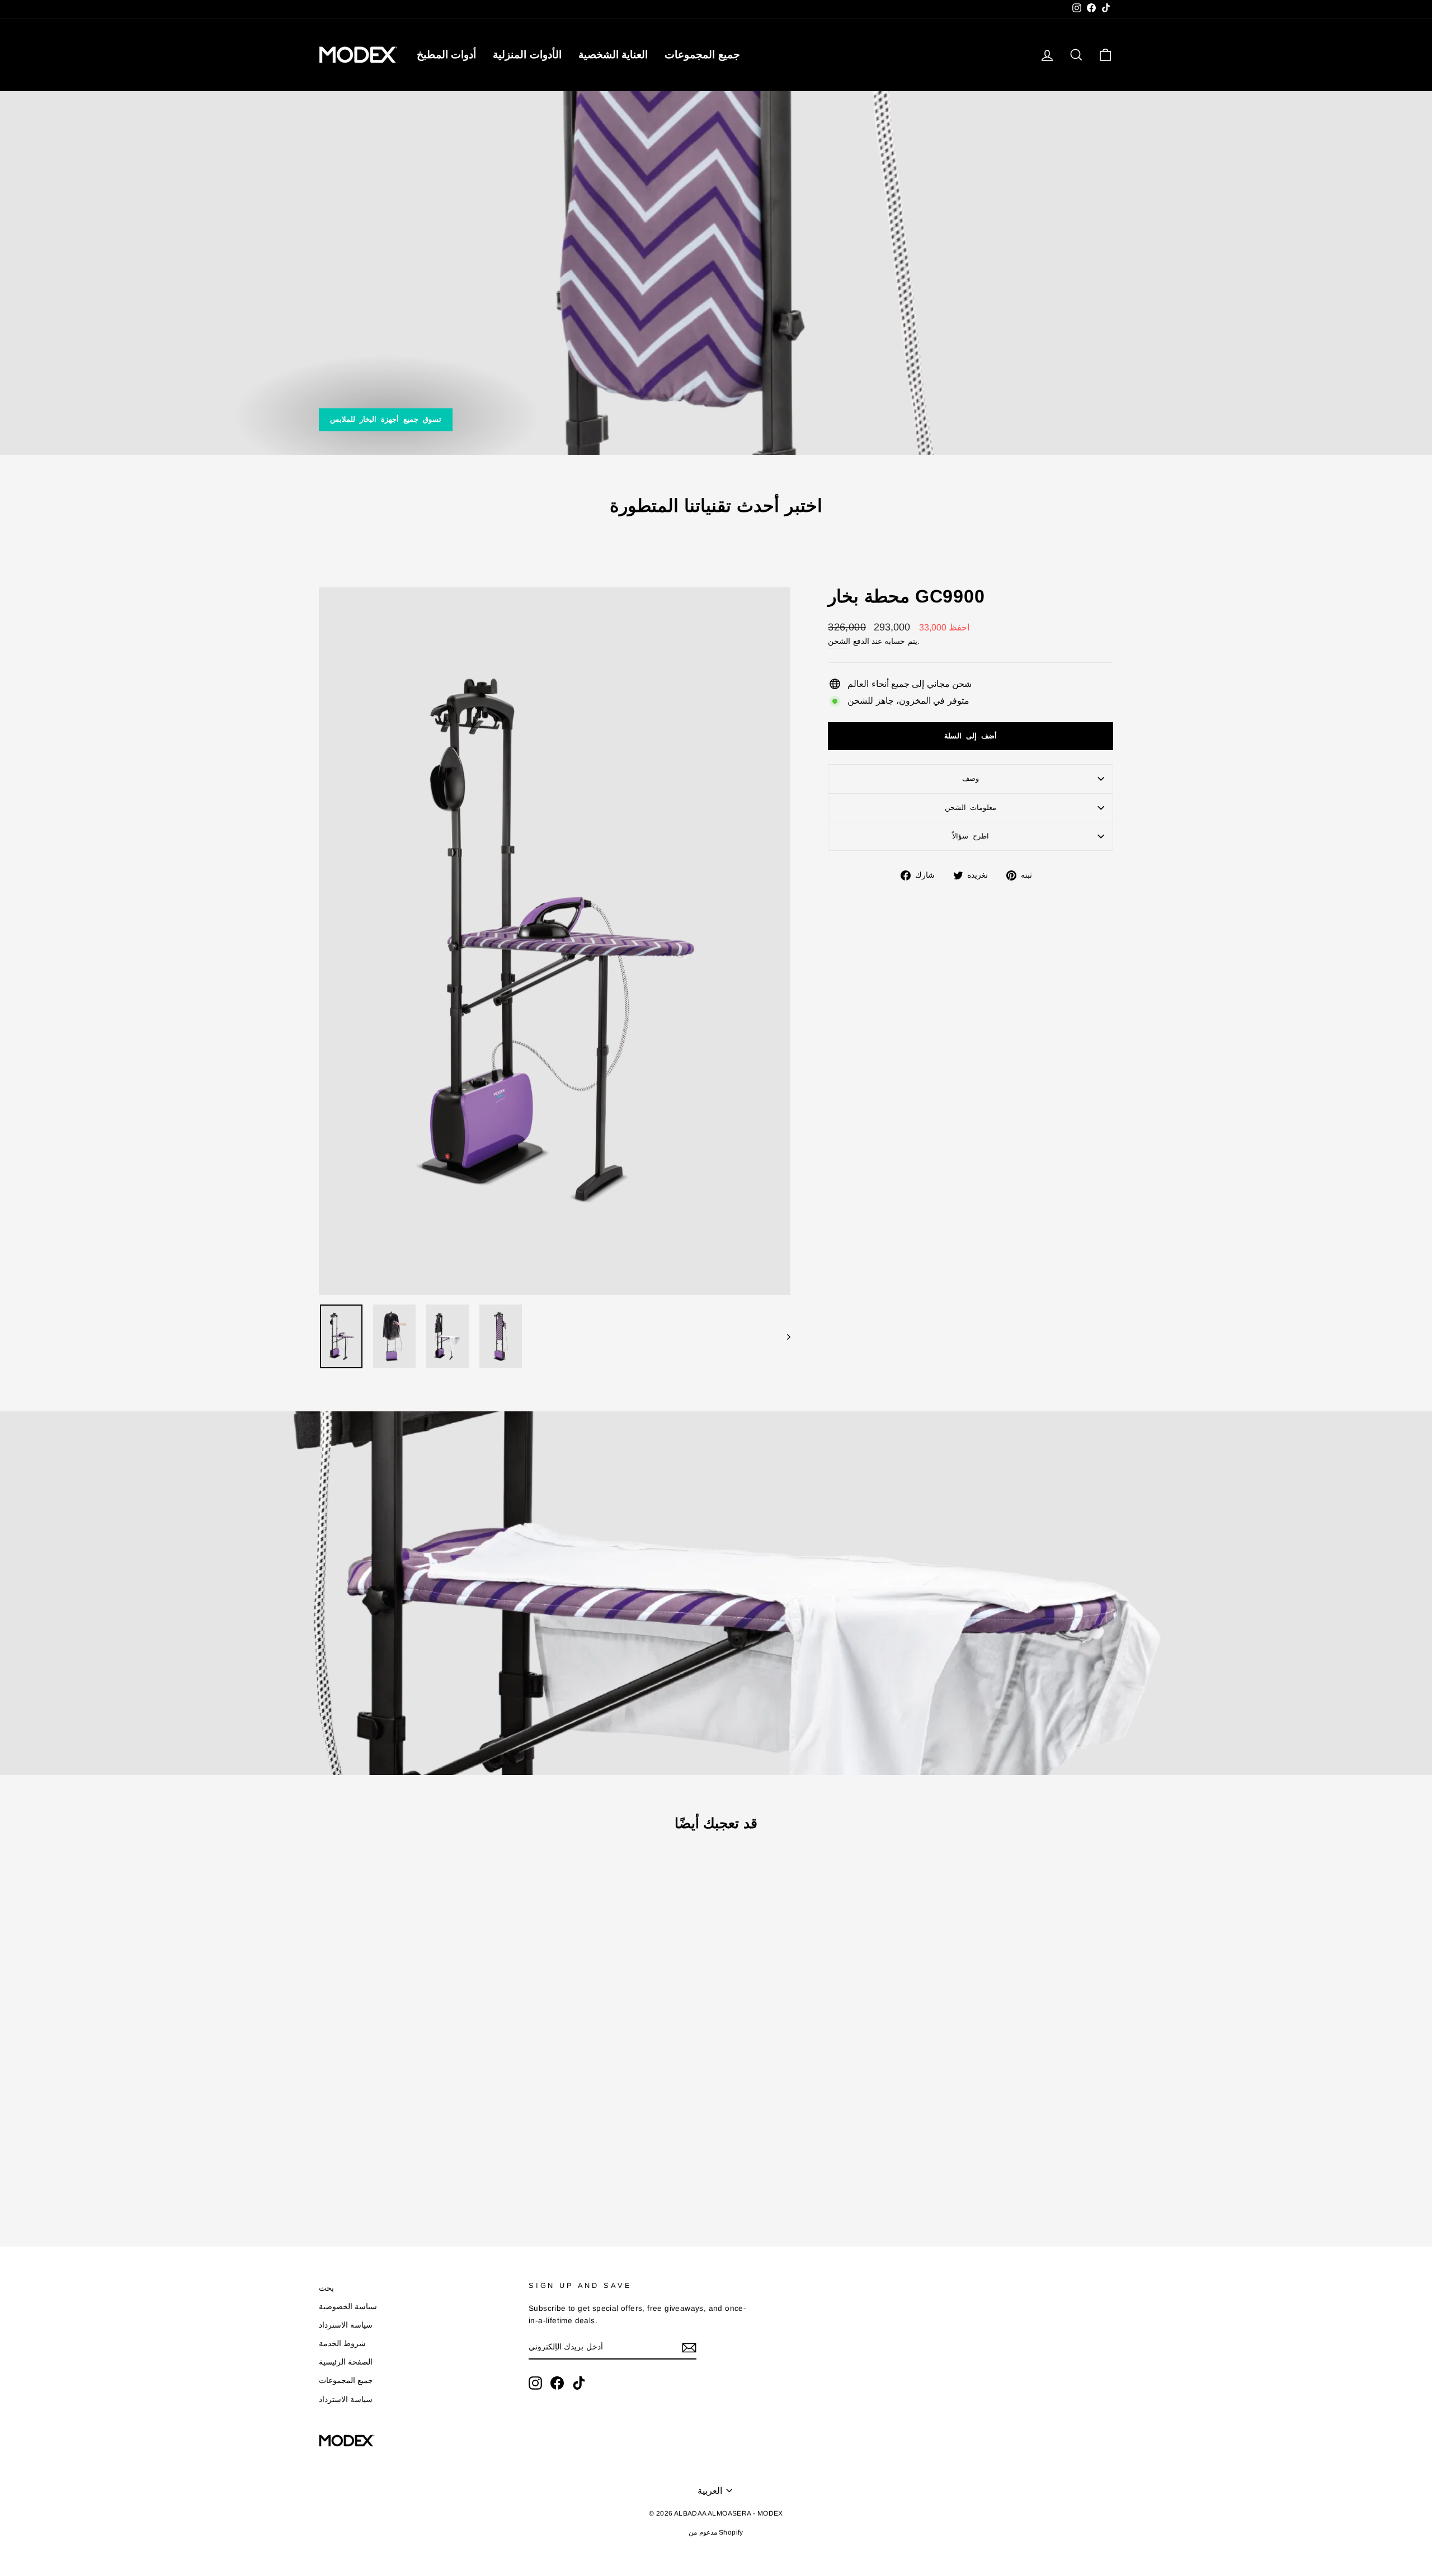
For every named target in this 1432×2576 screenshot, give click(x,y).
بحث (326, 2288)
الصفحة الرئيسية (346, 2362)
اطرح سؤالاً (971, 836)
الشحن (839, 641)
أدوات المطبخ (446, 55)
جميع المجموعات (702, 55)
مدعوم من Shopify (716, 2532)
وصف (971, 778)
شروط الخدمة (342, 2344)
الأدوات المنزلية (527, 55)
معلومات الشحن (971, 807)
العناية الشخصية (613, 55)
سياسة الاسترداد (346, 2325)
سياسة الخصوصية (348, 2307)
